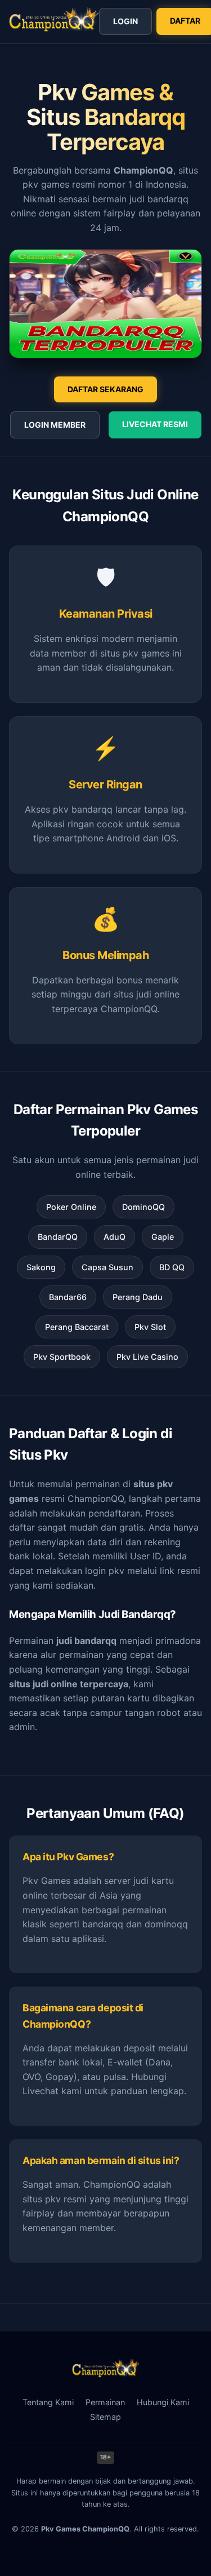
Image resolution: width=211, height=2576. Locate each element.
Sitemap (105, 2417)
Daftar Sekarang (105, 389)
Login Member (55, 425)
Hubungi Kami (163, 2402)
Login (125, 21)
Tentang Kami (48, 2402)
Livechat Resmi (155, 424)
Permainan (105, 2402)
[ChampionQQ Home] (54, 22)
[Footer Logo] (106, 2374)
